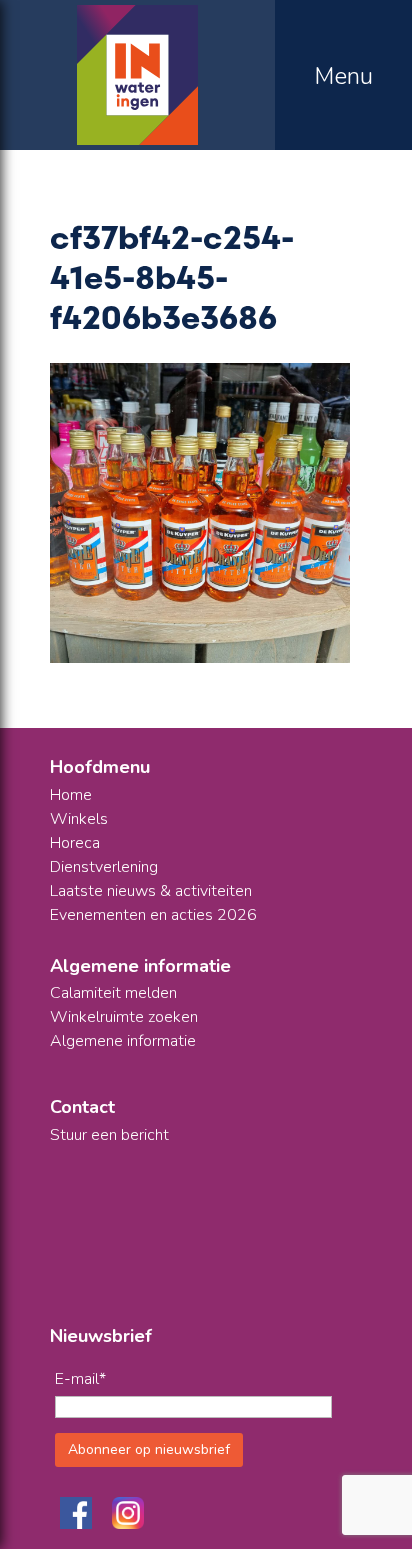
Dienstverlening (104, 867)
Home (71, 795)
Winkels (79, 819)
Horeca (75, 843)
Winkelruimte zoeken (124, 1017)
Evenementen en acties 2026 (153, 915)
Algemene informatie (123, 1041)
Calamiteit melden (113, 993)
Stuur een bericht (109, 1135)
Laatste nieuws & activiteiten (151, 891)
